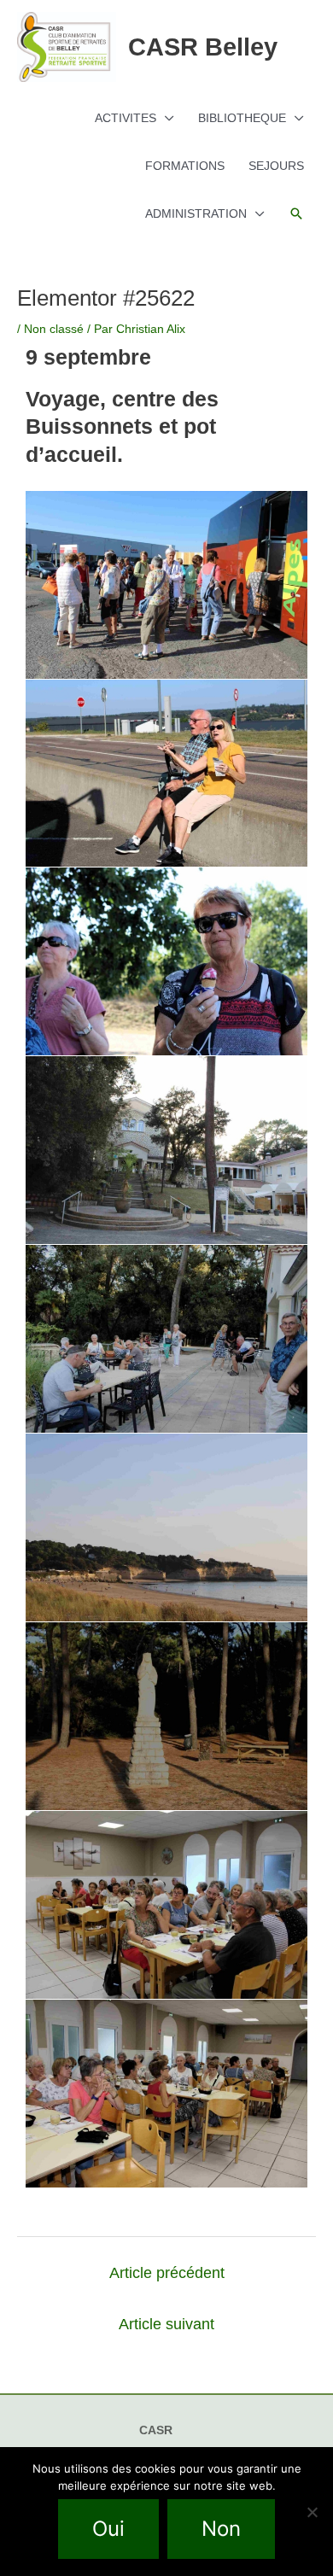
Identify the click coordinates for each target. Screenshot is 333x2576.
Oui (108, 2529)
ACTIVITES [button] (126, 118)
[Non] (312, 2512)
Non (221, 2529)
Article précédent (167, 2273)
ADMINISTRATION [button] (196, 213)
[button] (296, 213)
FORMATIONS (185, 166)
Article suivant (166, 2324)
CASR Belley (203, 47)
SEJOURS (276, 166)
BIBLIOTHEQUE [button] (242, 118)
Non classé (54, 329)
